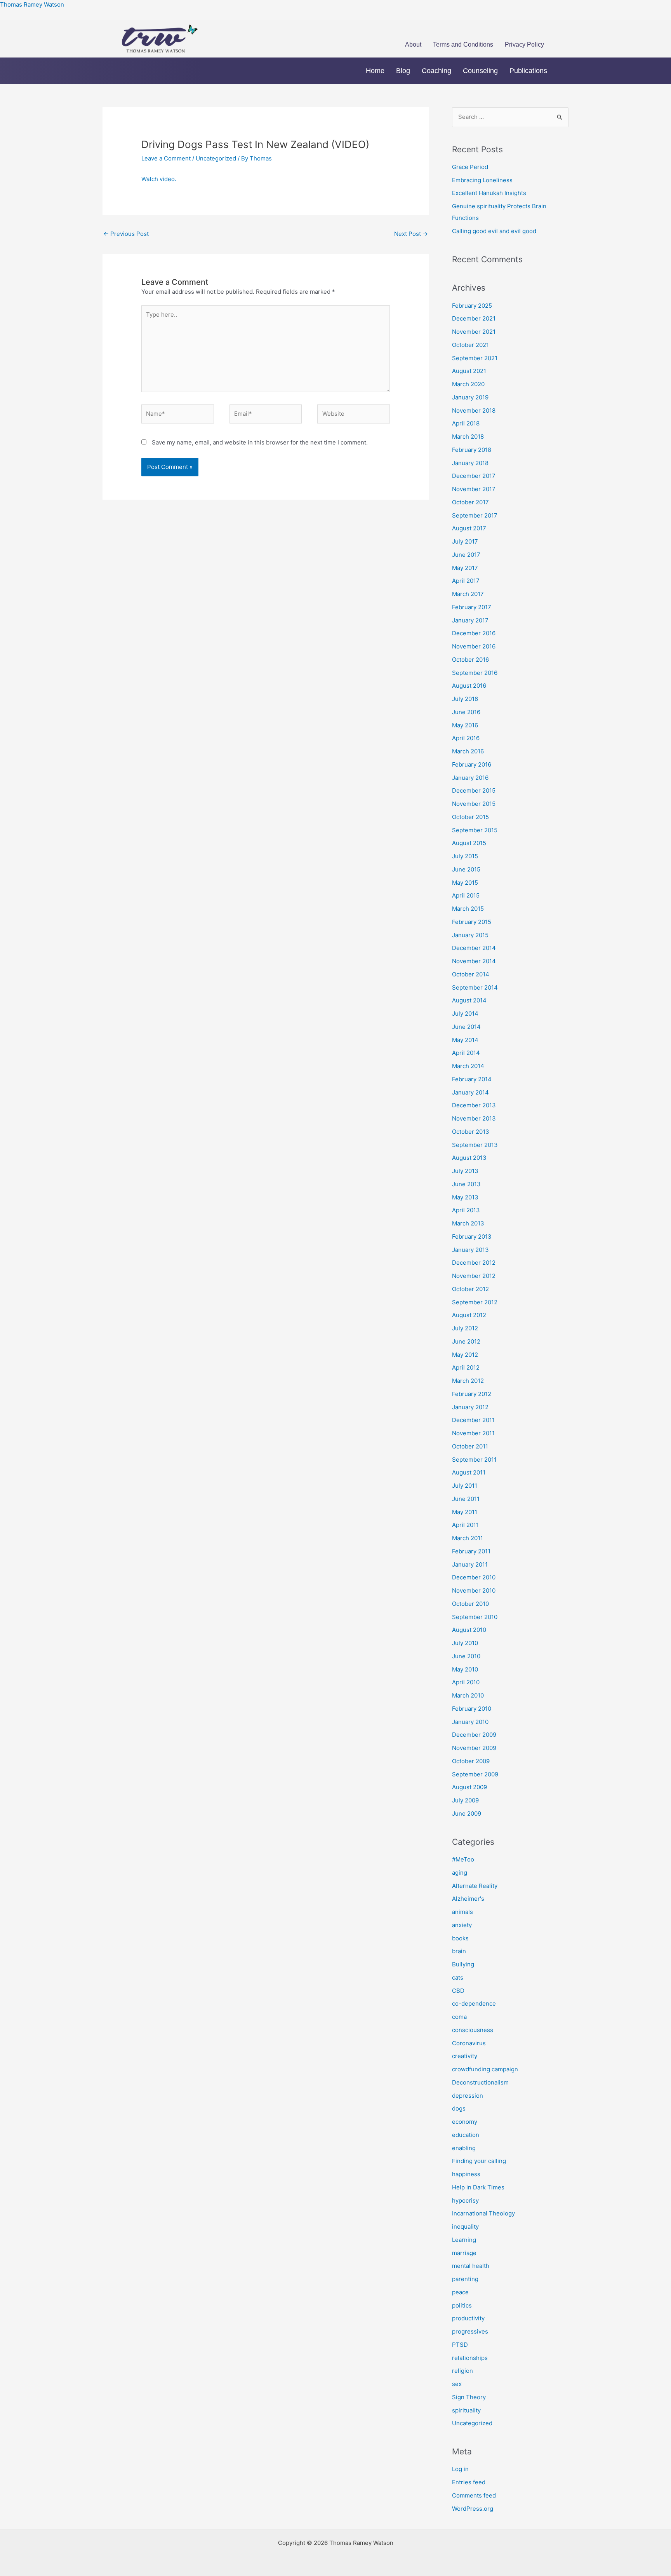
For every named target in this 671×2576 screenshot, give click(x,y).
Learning (464, 2240)
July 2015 (465, 856)
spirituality (466, 2410)
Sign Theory (469, 2397)
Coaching (436, 71)
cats (458, 1977)
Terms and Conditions (463, 44)
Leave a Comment (166, 158)
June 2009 (467, 1813)
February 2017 (472, 607)
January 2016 (470, 778)
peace (460, 2292)
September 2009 (475, 1774)
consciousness (473, 2030)
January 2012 (470, 1407)
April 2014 (466, 1053)
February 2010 (472, 1709)
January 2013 (470, 1250)
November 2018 (474, 410)
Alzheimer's (468, 1899)
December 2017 (474, 476)
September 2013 (475, 1145)
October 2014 (471, 974)
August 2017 (469, 528)
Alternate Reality (475, 1886)
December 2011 (473, 1420)
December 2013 (474, 1105)
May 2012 (465, 1355)
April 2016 (466, 738)
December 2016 (474, 633)
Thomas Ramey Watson (32, 4)
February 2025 (472, 306)
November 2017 (474, 489)
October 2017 (470, 502)
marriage (464, 2253)
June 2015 (466, 869)
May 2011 (465, 1512)
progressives (470, 2331)
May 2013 (465, 1197)
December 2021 (474, 318)
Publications (528, 71)
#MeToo (463, 1859)
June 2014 (466, 1027)
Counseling (480, 71)
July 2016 (465, 699)
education (466, 2135)
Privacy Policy (524, 44)
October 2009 (471, 1761)
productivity (468, 2318)
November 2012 (474, 1276)
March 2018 (468, 437)
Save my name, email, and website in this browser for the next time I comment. (260, 442)
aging (460, 1873)
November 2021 (474, 332)
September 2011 (474, 1460)
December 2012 (474, 1263)
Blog (403, 71)
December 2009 (474, 1735)
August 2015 (469, 843)
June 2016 (466, 712)
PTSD (460, 2345)
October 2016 (470, 660)
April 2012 (466, 1367)
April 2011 (465, 1525)
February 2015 (472, 922)
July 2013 (465, 1171)
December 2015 (474, 790)
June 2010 (466, 1656)
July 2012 (465, 1328)
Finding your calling (479, 2161)
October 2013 (471, 1132)
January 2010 (470, 1722)
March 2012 (468, 1381)
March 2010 (468, 1695)
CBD (458, 1991)
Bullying (463, 1964)
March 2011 (468, 1538)
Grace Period (470, 167)
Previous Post (126, 234)
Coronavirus (469, 2043)
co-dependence (474, 2003)
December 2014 (474, 948)
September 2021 (475, 358)
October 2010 (470, 1604)
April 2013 (466, 1210)
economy (465, 2122)
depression (468, 2096)
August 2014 (469, 1000)
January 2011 (470, 1564)
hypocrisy (465, 2200)
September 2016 (475, 673)
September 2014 (475, 987)
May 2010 (465, 1669)
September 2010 (475, 1617)
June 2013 (466, 1184)
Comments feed (474, 2495)
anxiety (462, 1925)
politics (462, 2305)
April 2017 (466, 581)
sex (457, 2384)
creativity (465, 2056)
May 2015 (465, 883)
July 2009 (465, 1800)
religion (462, 2371)
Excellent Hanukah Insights (489, 193)
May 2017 (465, 568)
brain (459, 1951)
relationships (470, 2358)
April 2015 (466, 895)
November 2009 (474, 1748)
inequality (465, 2227)
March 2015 (468, 909)
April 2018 (466, 423)
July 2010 (465, 1643)
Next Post (411, 234)
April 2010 (466, 1682)
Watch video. (159, 179)
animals (462, 1912)
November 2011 (473, 1433)
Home (375, 71)
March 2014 (468, 1066)
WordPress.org (473, 2509)
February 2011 (471, 1551)
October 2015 (470, 817)
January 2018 (470, 463)
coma (459, 2017)
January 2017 (470, 620)
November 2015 (474, 804)
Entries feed (469, 2482)
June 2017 (466, 555)
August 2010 (469, 1630)
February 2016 (472, 764)
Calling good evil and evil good (494, 231)
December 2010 (474, 1577)
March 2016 (468, 751)
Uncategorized (216, 158)
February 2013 (472, 1237)
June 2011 (466, 1499)
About (413, 44)
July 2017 (465, 541)
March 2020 (468, 384)
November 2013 (474, 1118)
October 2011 (470, 1446)
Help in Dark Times (478, 2187)
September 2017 (475, 515)
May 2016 (465, 725)
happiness (466, 2174)
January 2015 (470, 935)
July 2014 (465, 1013)
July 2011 (465, 1486)
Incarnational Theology (483, 2213)
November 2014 (474, 961)
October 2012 (470, 1289)
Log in (460, 2469)
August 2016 (469, 686)
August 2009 (469, 1787)
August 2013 (469, 1158)
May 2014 (465, 1040)
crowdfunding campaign (485, 2069)
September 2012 (475, 1302)
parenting (465, 2279)
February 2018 (472, 450)
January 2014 (470, 1092)
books (460, 1938)
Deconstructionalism (480, 2082)
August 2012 (469, 1315)
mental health (471, 2266)
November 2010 (474, 1590)
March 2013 (468, 1223)
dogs (459, 2108)
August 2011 (469, 1472)
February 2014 (472, 1079)
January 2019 (470, 397)
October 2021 (470, 345)
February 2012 (472, 1394)
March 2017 (468, 594)
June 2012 (466, 1341)
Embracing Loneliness (482, 180)
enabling (464, 2148)
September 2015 (475, 830)
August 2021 (469, 371)
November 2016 (474, 646)
